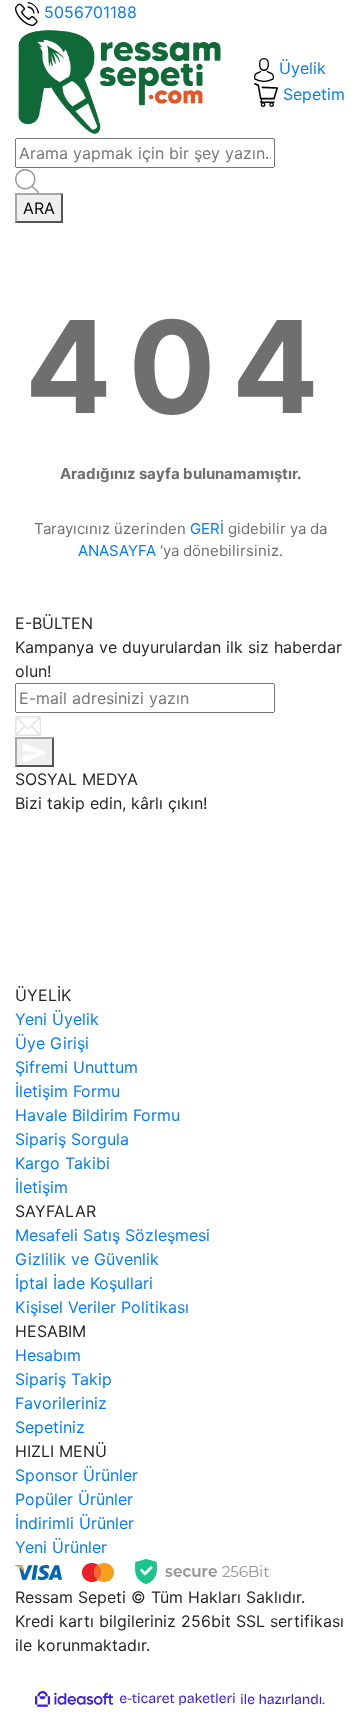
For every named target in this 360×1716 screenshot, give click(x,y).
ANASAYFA (117, 550)
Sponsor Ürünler (76, 1475)
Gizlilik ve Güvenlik (87, 1259)
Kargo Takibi (62, 1163)
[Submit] (34, 752)
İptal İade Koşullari (84, 1283)
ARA (39, 208)
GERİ (207, 528)
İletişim (41, 1187)
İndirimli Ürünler (74, 1523)
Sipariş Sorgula (72, 1139)
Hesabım (48, 1355)
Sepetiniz (50, 1427)
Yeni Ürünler (61, 1547)
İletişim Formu (67, 1091)
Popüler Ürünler (74, 1499)
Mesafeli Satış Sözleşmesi (112, 1235)
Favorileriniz (61, 1403)
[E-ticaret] (177, 1699)
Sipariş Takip (63, 1379)
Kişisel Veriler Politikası (102, 1307)
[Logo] (119, 80)
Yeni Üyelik (57, 1019)
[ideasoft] (74, 1699)
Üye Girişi (52, 1043)
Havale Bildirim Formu (97, 1115)
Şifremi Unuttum (76, 1067)
